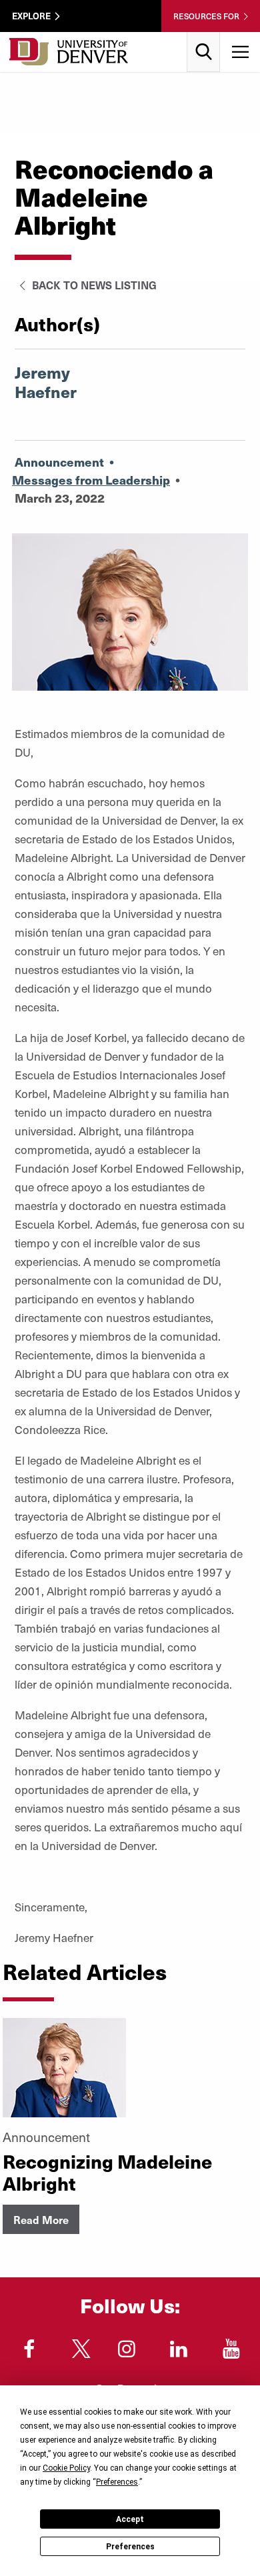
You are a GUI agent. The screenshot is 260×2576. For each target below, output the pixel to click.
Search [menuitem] (204, 37)
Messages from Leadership (91, 480)
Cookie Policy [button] (66, 2468)
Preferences (130, 2547)
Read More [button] (41, 2219)
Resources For (206, 16)
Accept (130, 2519)
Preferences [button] (117, 2482)
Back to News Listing (93, 285)
